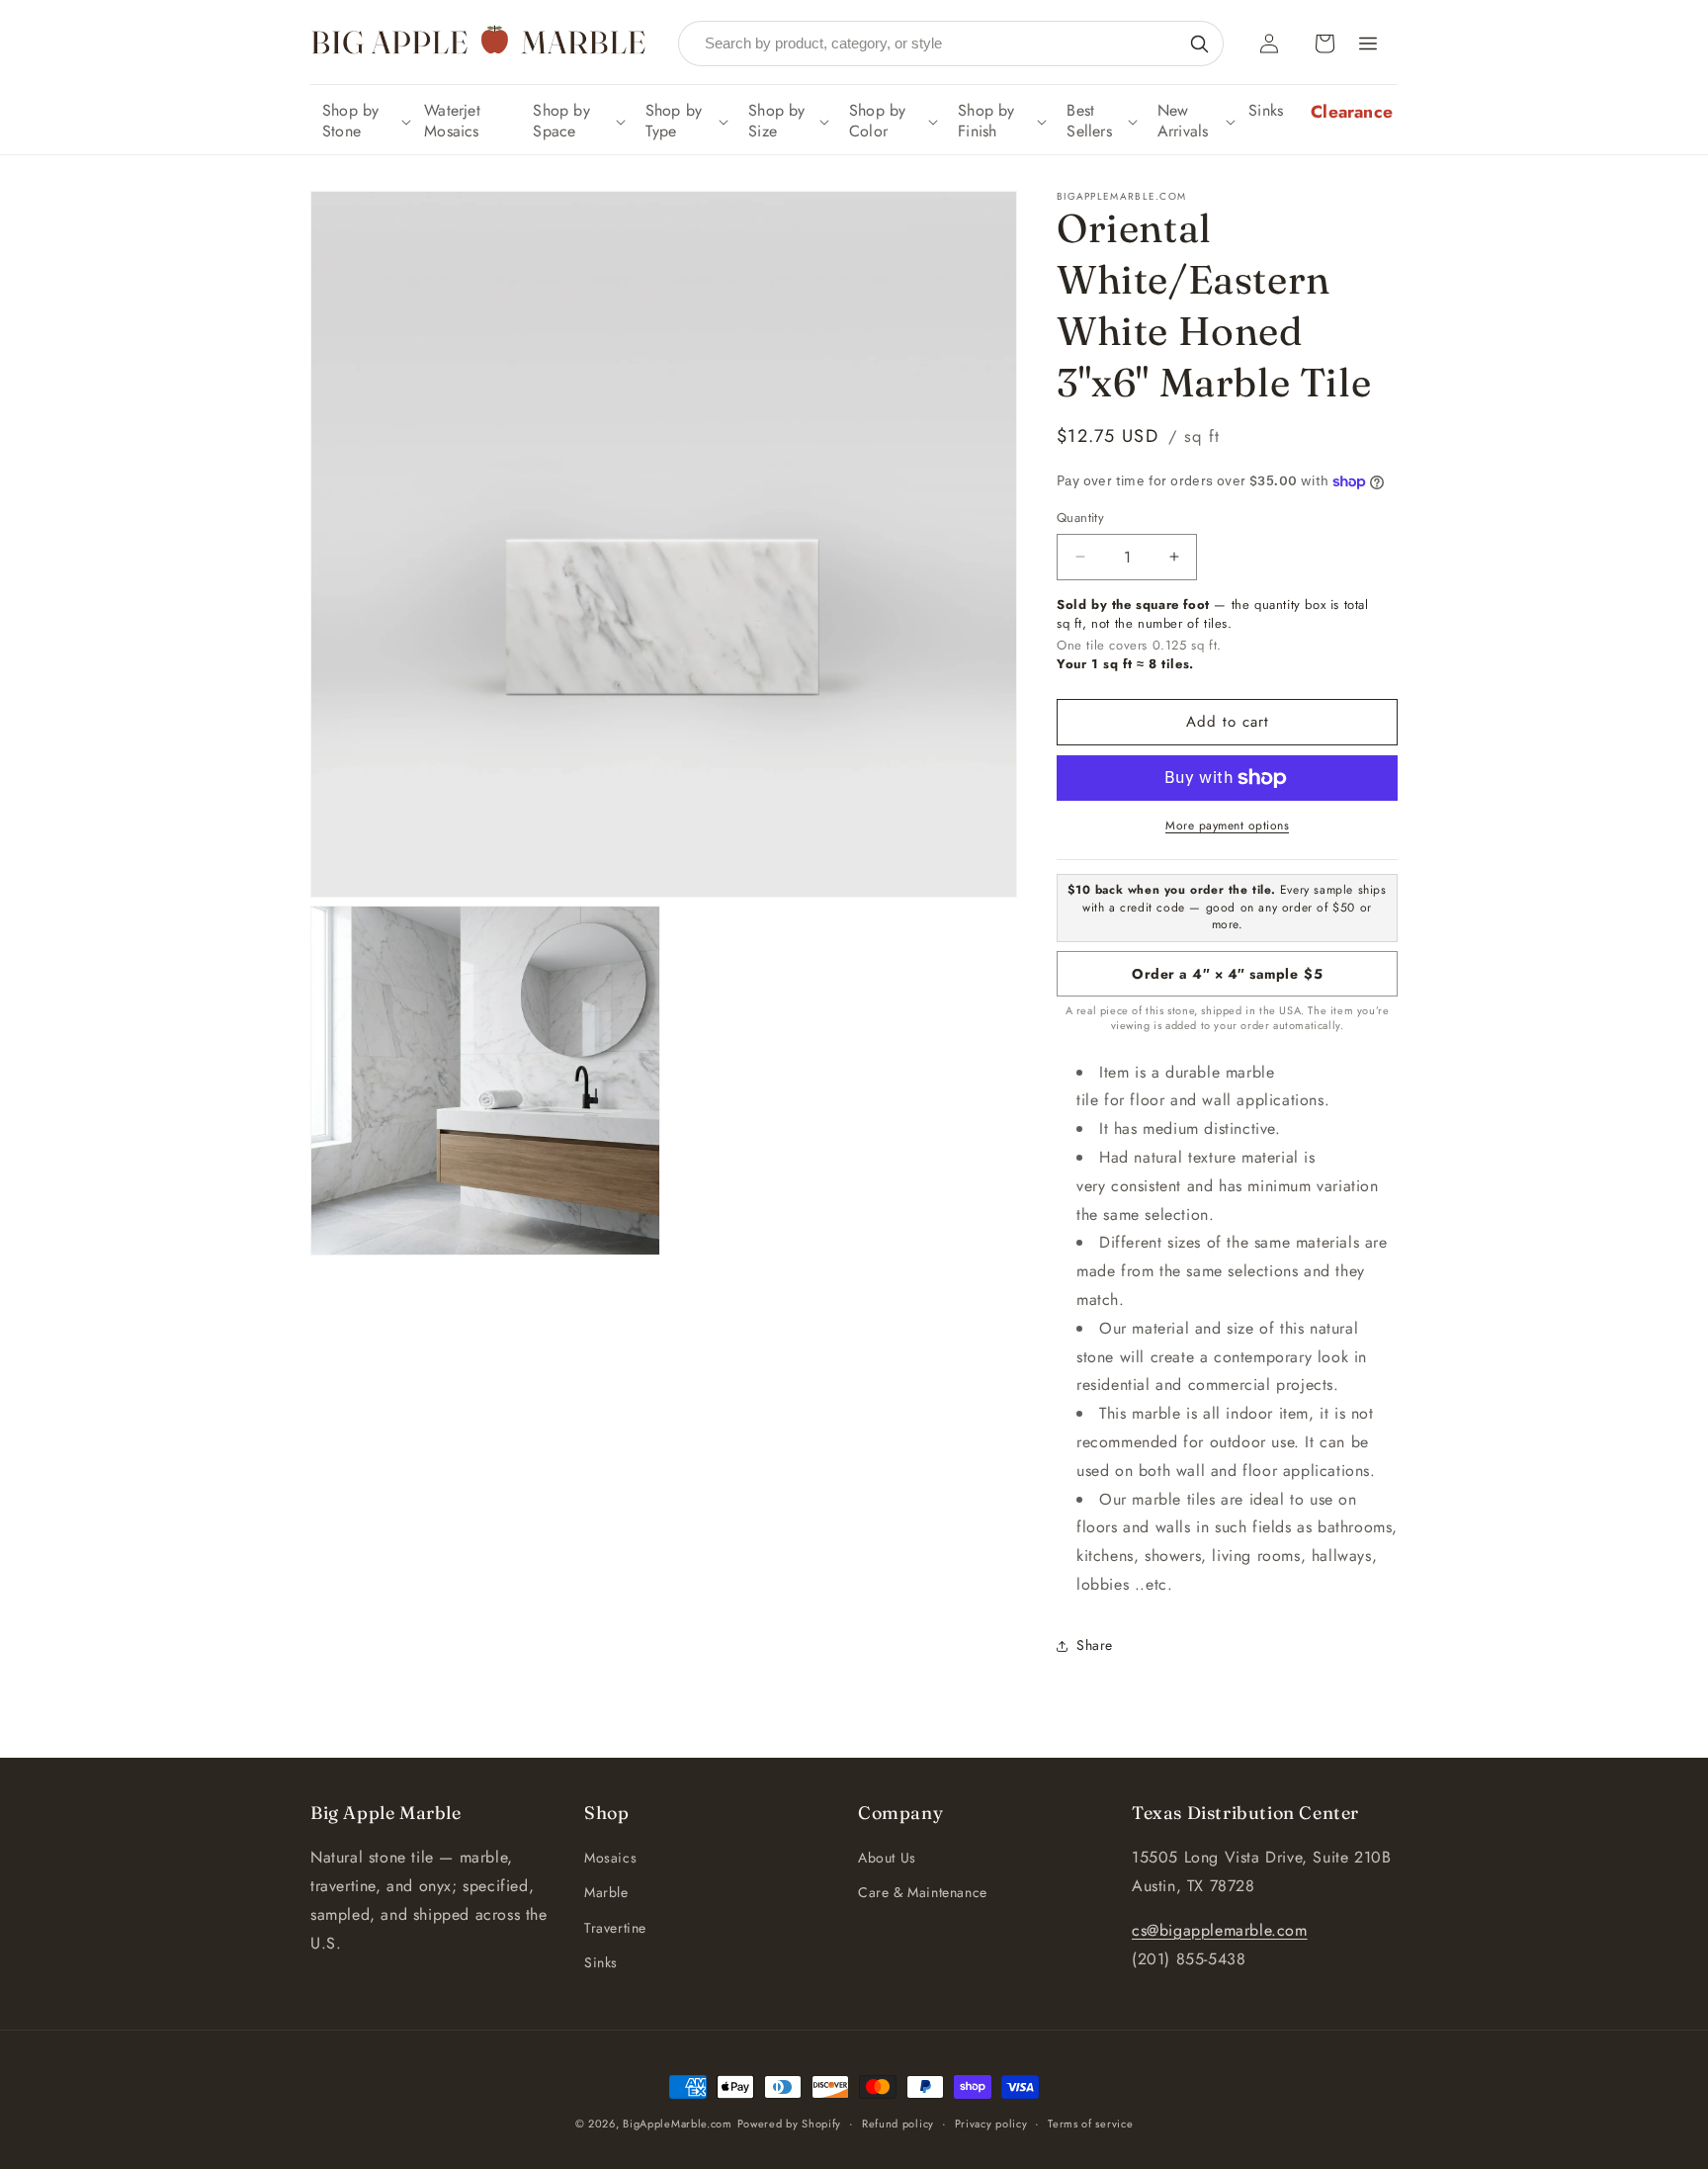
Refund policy (898, 2124)
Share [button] (1095, 1645)
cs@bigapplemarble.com (1220, 1930)
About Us (887, 1858)
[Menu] (1368, 43)
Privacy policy (991, 2124)
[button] (365, 122)
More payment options (1227, 825)
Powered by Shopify (790, 2124)
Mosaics (610, 1858)
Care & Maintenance (923, 1892)
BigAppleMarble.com (678, 2124)
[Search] (1199, 43)
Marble (606, 1892)
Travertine (615, 1928)
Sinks (601, 1962)
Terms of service (1090, 2124)
